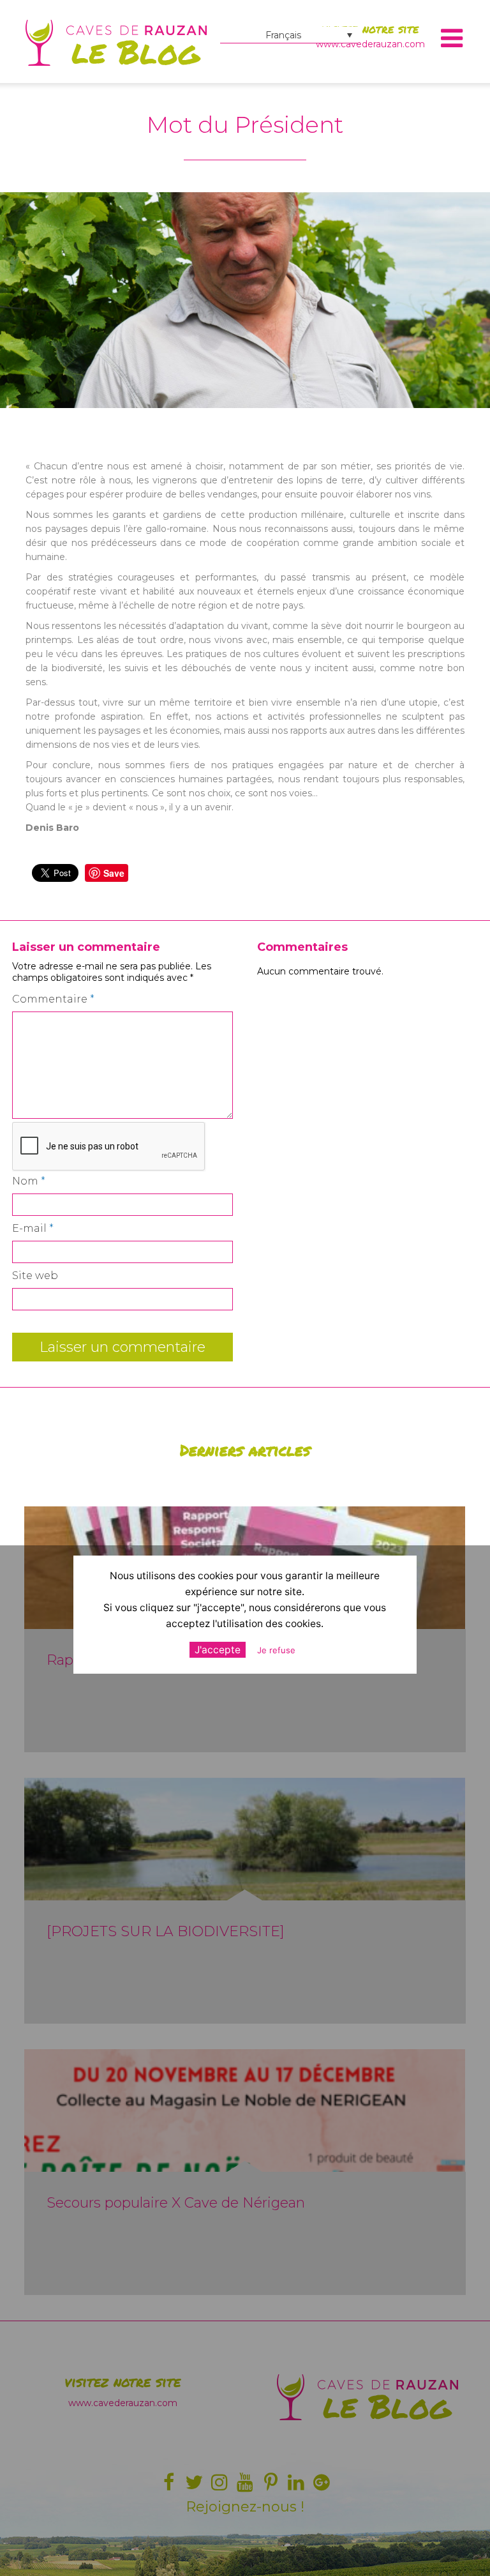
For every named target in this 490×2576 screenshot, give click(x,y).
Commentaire (53, 999)
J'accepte (218, 1650)
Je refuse (276, 1650)
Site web (35, 1276)
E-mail (33, 1228)
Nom (29, 1181)
